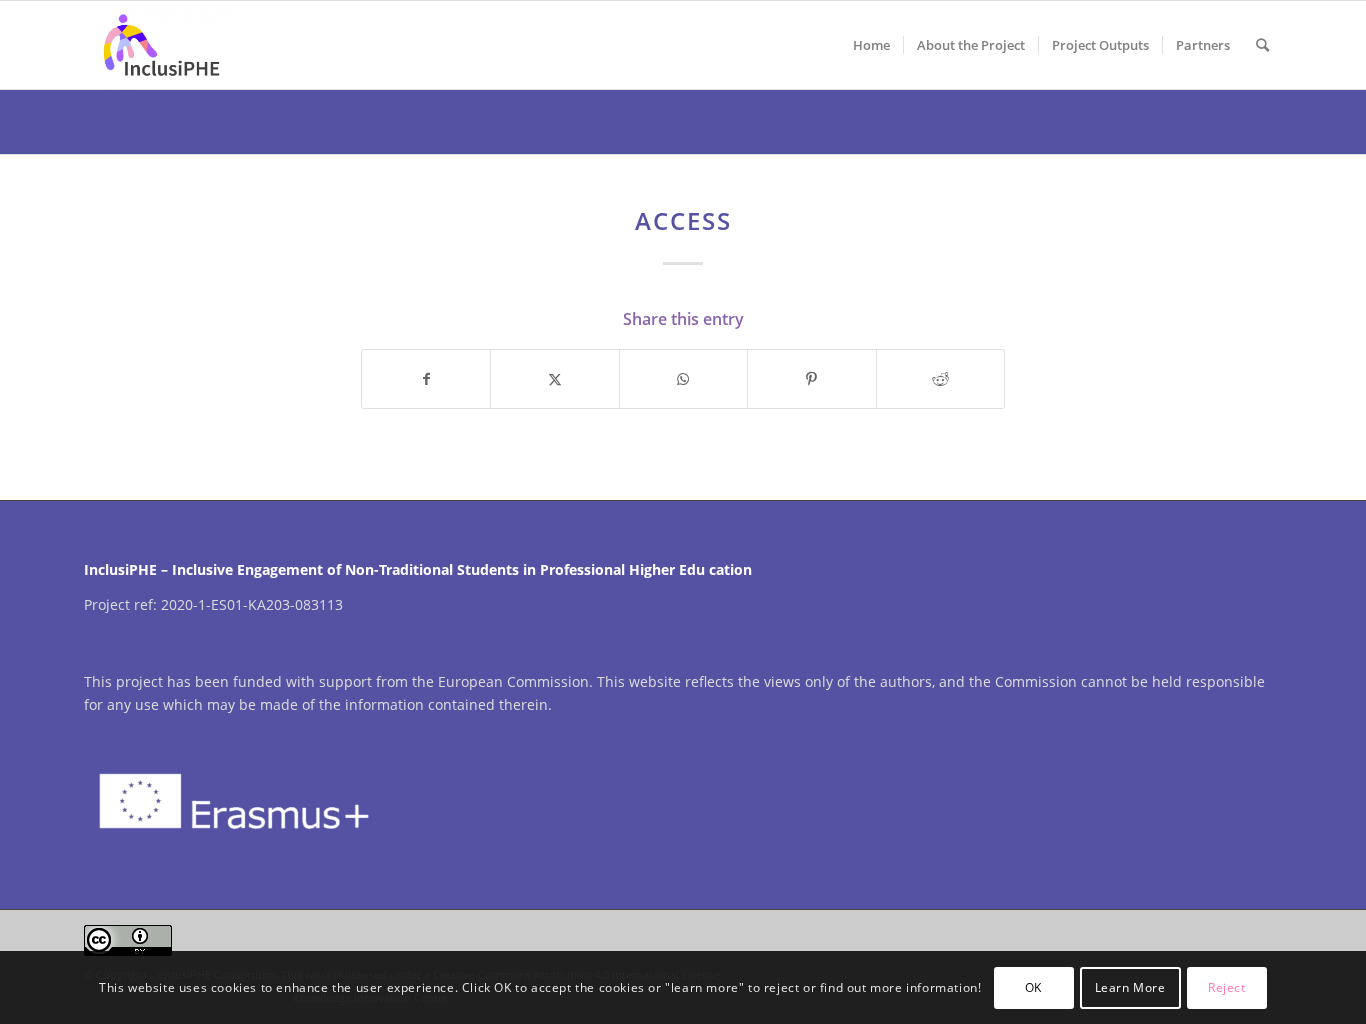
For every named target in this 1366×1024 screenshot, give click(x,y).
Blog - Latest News (152, 117)
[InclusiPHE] (161, 45)
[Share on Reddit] (940, 379)
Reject (1227, 986)
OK (1033, 986)
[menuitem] (871, 45)
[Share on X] (554, 379)
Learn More (1130, 986)
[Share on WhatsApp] (683, 379)
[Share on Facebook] (426, 379)
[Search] (1262, 45)
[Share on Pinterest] (811, 379)
